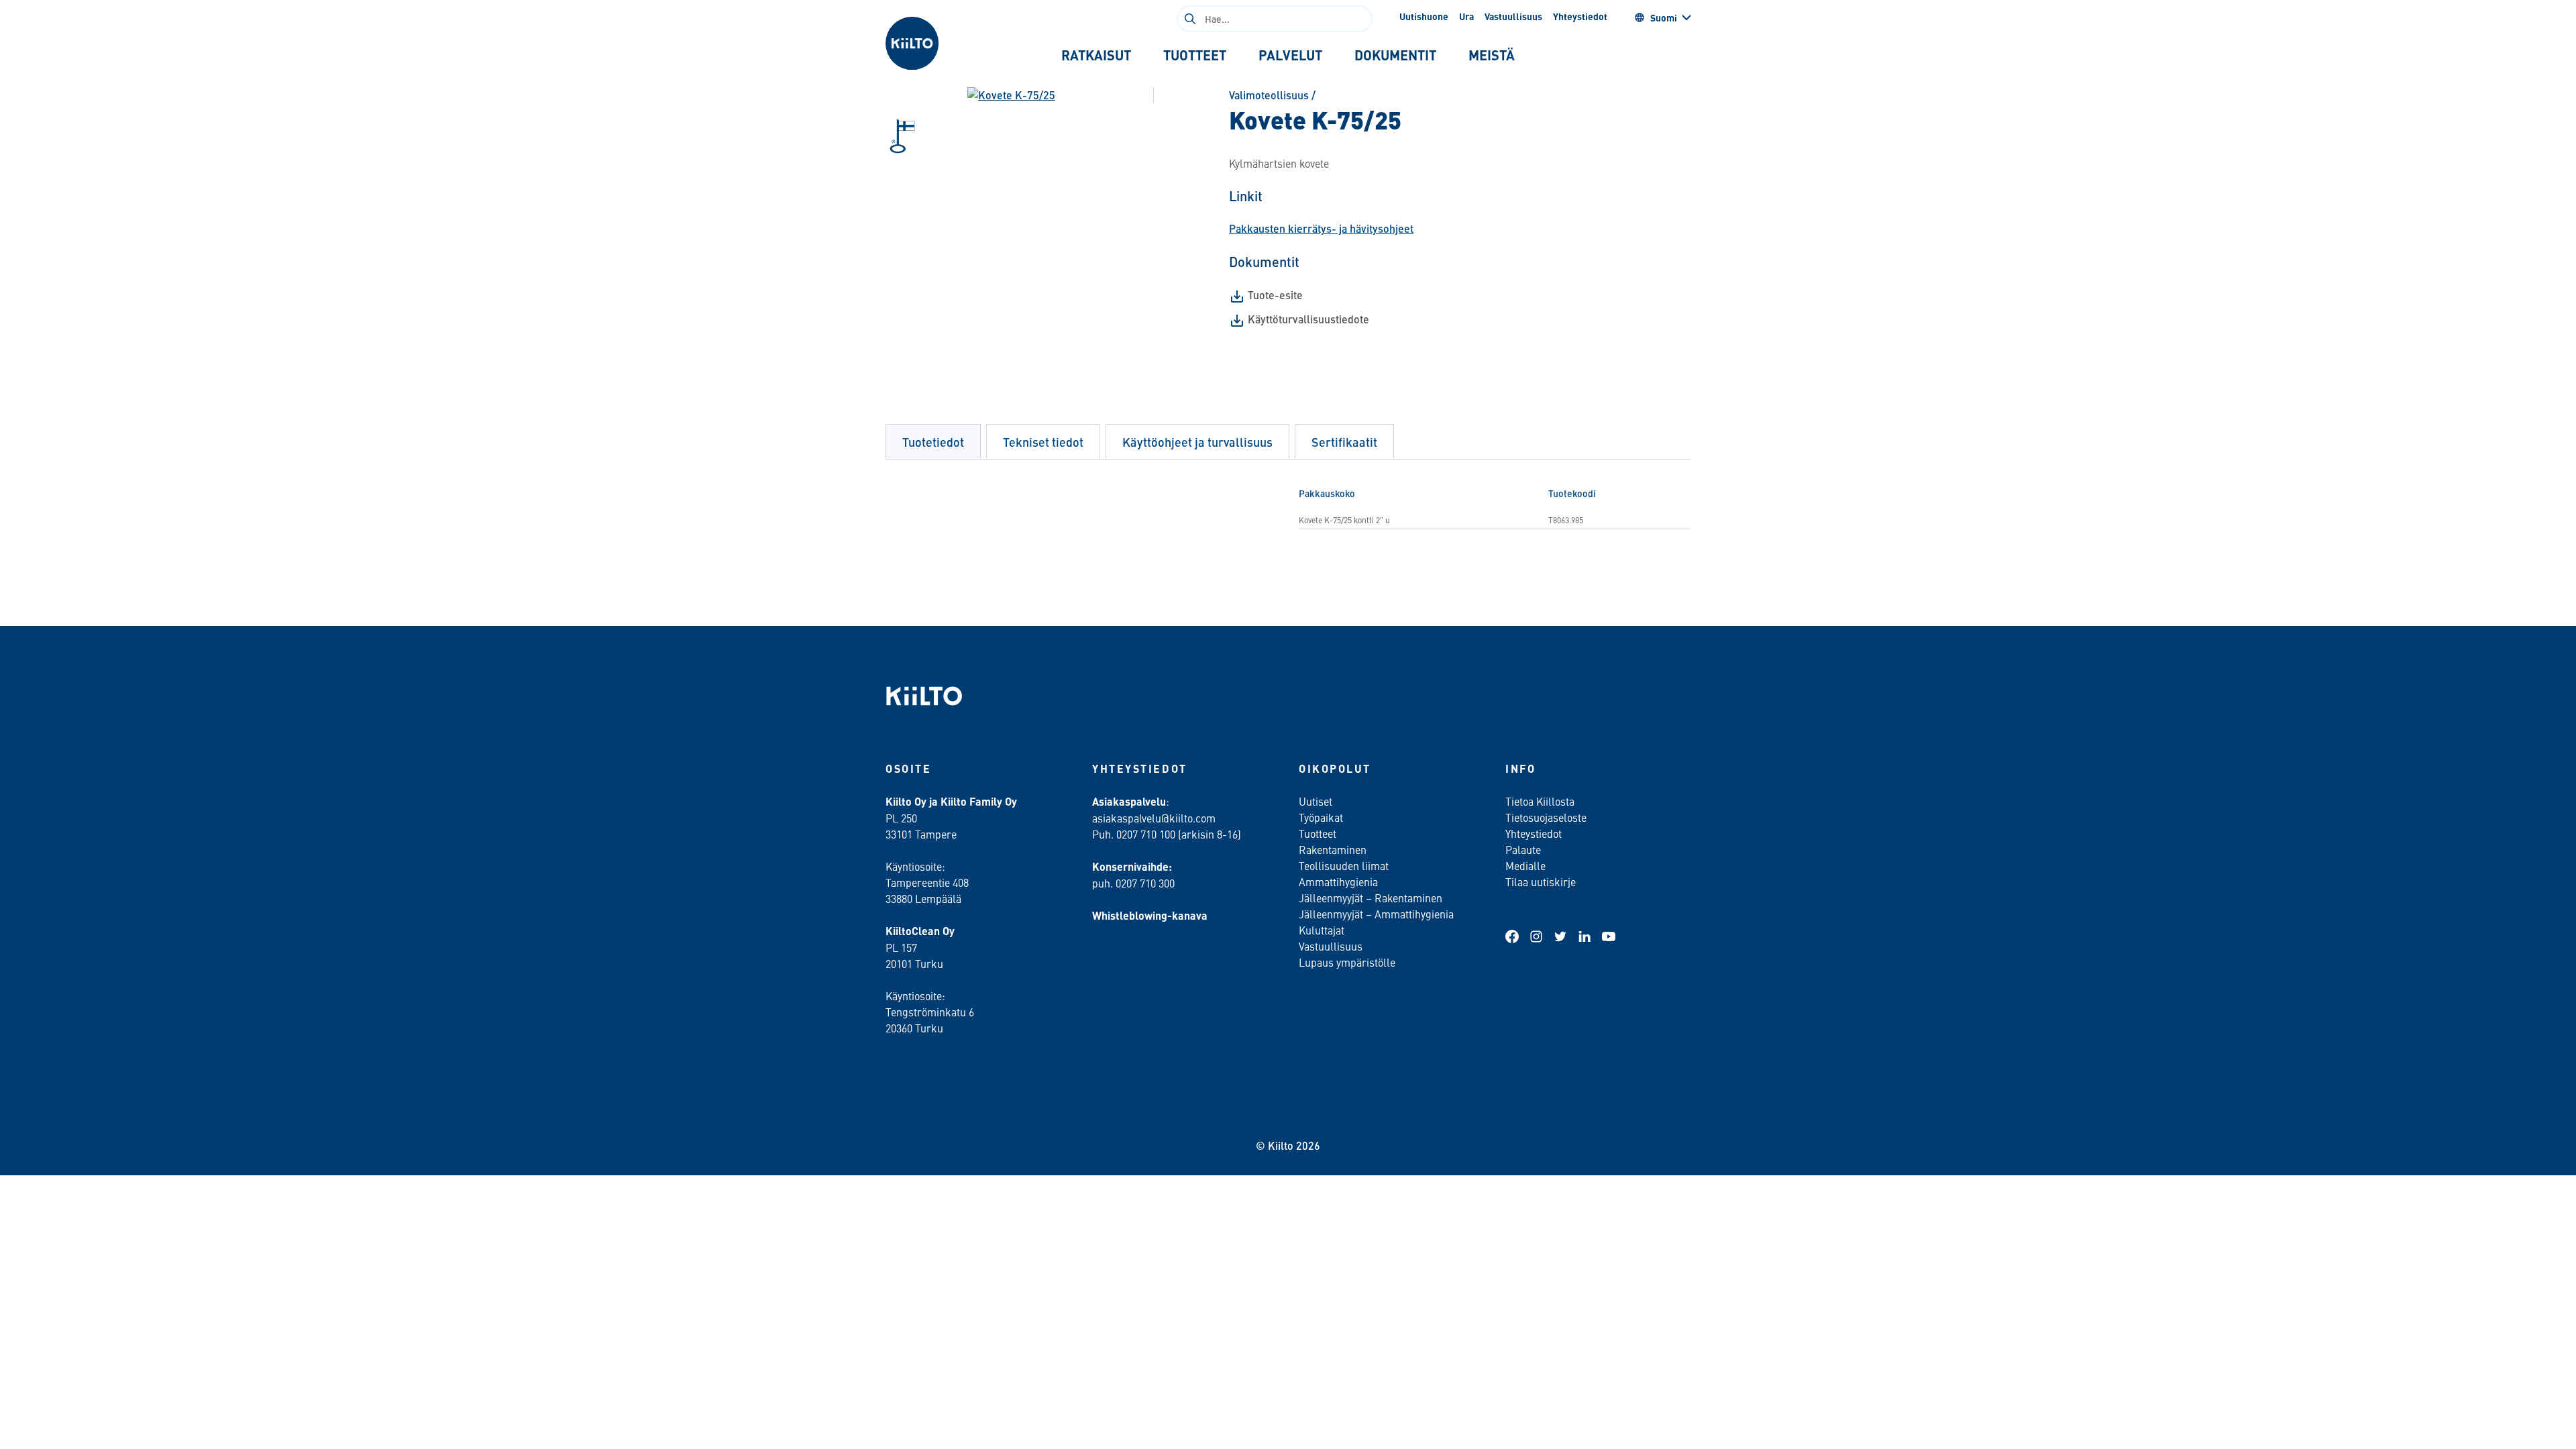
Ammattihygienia (1338, 881)
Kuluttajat (1322, 930)
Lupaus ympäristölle (1347, 962)
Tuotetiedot (933, 442)
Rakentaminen (1333, 849)
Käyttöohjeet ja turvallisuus (1197, 442)
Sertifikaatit (1344, 442)
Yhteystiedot (1580, 16)
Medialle (1527, 865)
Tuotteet (1318, 833)
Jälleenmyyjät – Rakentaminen (1371, 898)
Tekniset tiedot (1043, 442)
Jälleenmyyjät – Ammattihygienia (1376, 914)
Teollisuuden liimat (1344, 865)
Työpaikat (1321, 817)
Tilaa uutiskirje (1541, 881)
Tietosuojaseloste (1546, 817)
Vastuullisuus (1513, 16)
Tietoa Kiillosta (1540, 801)
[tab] (1096, 55)
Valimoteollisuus (1269, 95)
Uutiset (1316, 801)
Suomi (1664, 17)
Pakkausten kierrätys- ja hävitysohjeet (1321, 228)
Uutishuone (1424, 16)
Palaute (1523, 849)
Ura (1466, 16)
